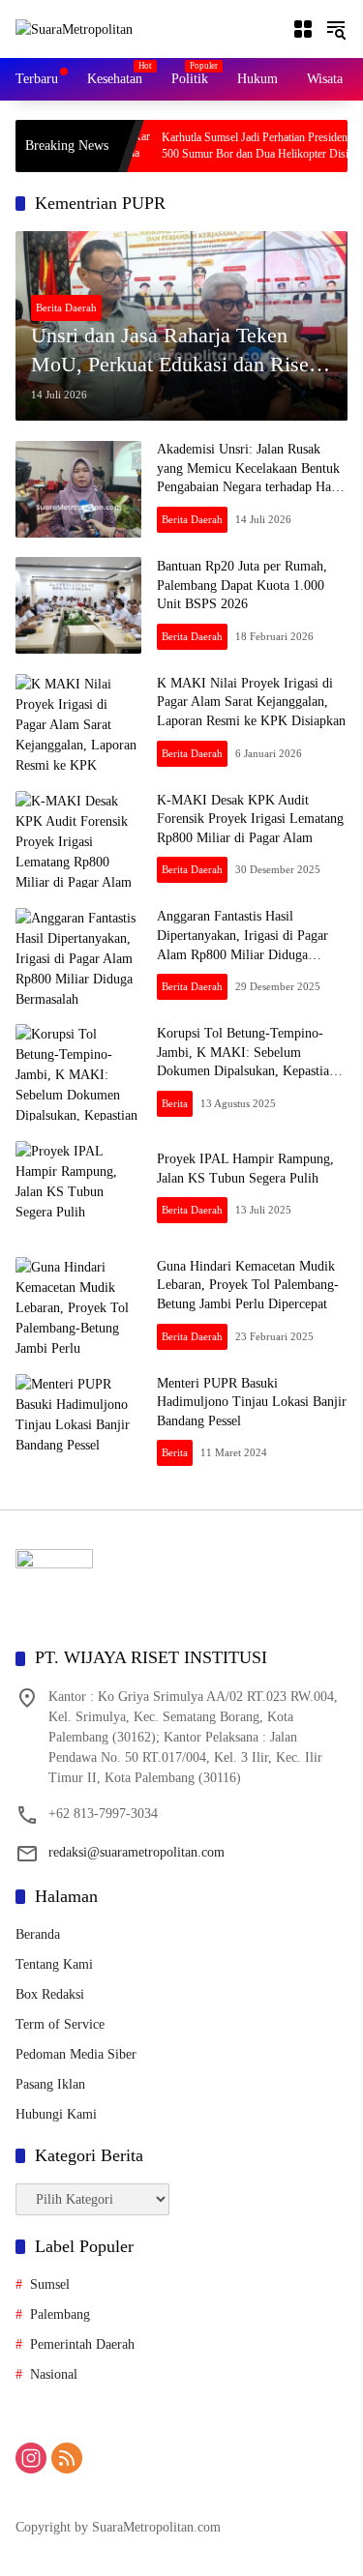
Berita (175, 1103)
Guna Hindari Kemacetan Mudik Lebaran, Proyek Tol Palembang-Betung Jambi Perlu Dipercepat (248, 1285)
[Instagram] (31, 2458)
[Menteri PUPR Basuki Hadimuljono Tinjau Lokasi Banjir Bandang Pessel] (78, 1422)
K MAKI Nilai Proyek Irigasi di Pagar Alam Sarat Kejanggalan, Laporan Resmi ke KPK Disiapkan (251, 702)
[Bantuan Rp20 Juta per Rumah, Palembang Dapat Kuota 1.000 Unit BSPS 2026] (78, 605)
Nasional (54, 2374)
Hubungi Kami (56, 2114)
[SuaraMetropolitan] (74, 29)
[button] (336, 29)
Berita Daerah (66, 307)
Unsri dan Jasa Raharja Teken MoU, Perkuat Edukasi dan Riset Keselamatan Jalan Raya (173, 352)
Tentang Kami (54, 1964)
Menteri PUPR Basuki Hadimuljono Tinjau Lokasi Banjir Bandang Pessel (252, 1402)
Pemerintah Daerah (82, 2344)
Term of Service (60, 2024)
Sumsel (50, 2284)
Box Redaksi (50, 1994)
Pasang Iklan (50, 2084)
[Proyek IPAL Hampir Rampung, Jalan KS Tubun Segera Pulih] (78, 1189)
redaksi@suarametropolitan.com (136, 1852)
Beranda (38, 1934)
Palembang (60, 2314)
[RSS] (67, 2458)
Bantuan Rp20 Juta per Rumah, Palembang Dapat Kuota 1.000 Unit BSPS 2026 (242, 585)
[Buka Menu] (303, 29)
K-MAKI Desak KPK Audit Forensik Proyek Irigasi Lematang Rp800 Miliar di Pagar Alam (250, 819)
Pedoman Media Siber (76, 2054)
